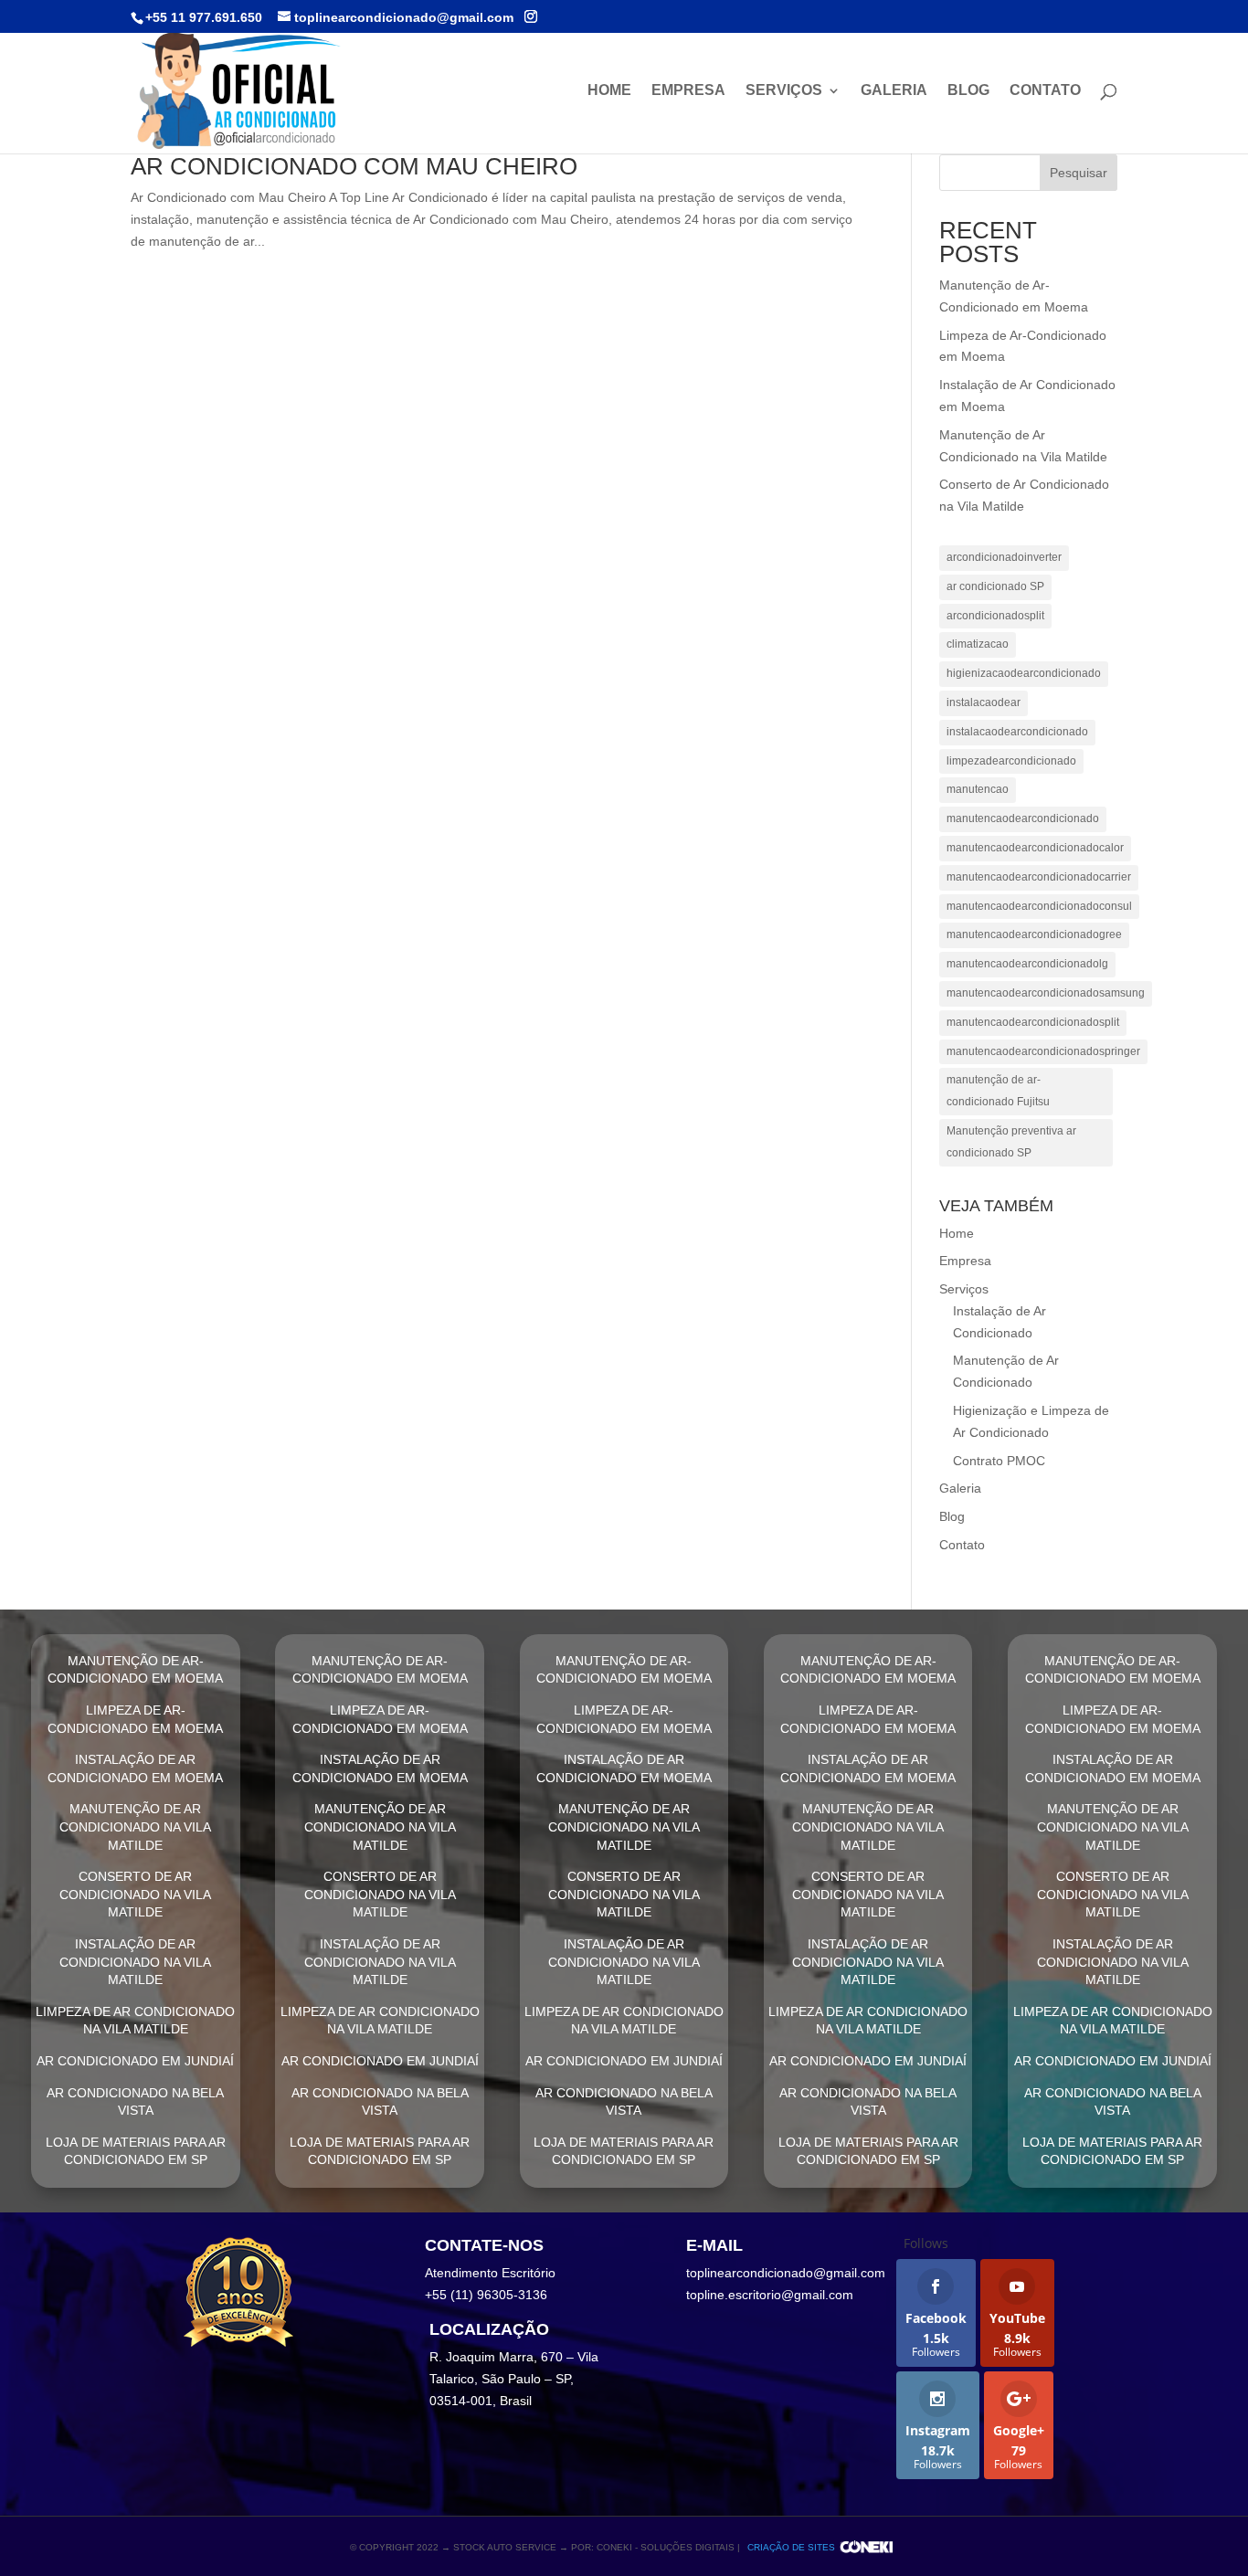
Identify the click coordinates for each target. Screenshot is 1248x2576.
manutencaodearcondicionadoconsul (1039, 906)
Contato (1045, 91)
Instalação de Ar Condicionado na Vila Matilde (135, 1962)
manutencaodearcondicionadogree (1034, 934)
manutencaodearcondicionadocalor (1035, 848)
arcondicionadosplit (995, 616)
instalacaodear (984, 702)
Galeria (894, 91)
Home (609, 91)
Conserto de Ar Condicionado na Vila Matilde (135, 1894)
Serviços (784, 91)
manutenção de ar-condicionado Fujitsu (998, 1091)
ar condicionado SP (995, 586)
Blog (968, 91)
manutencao (978, 789)
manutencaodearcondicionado (1023, 818)
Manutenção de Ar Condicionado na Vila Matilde (135, 1826)
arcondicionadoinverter (1004, 557)
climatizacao (978, 644)
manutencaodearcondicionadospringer (1043, 1051)
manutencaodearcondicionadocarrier (1039, 877)
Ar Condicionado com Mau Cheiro (354, 166)
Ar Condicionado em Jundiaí (135, 2061)
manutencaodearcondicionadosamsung (1046, 993)
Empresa (688, 91)
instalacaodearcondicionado (1017, 732)
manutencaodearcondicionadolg (1027, 964)
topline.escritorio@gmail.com (770, 2295)
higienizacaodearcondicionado (1024, 673)
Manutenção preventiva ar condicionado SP (1011, 1142)
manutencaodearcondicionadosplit (1033, 1022)
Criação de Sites (791, 2547)
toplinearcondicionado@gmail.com (786, 2273)
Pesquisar (1079, 173)
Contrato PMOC (999, 1461)
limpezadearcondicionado (1011, 761)
